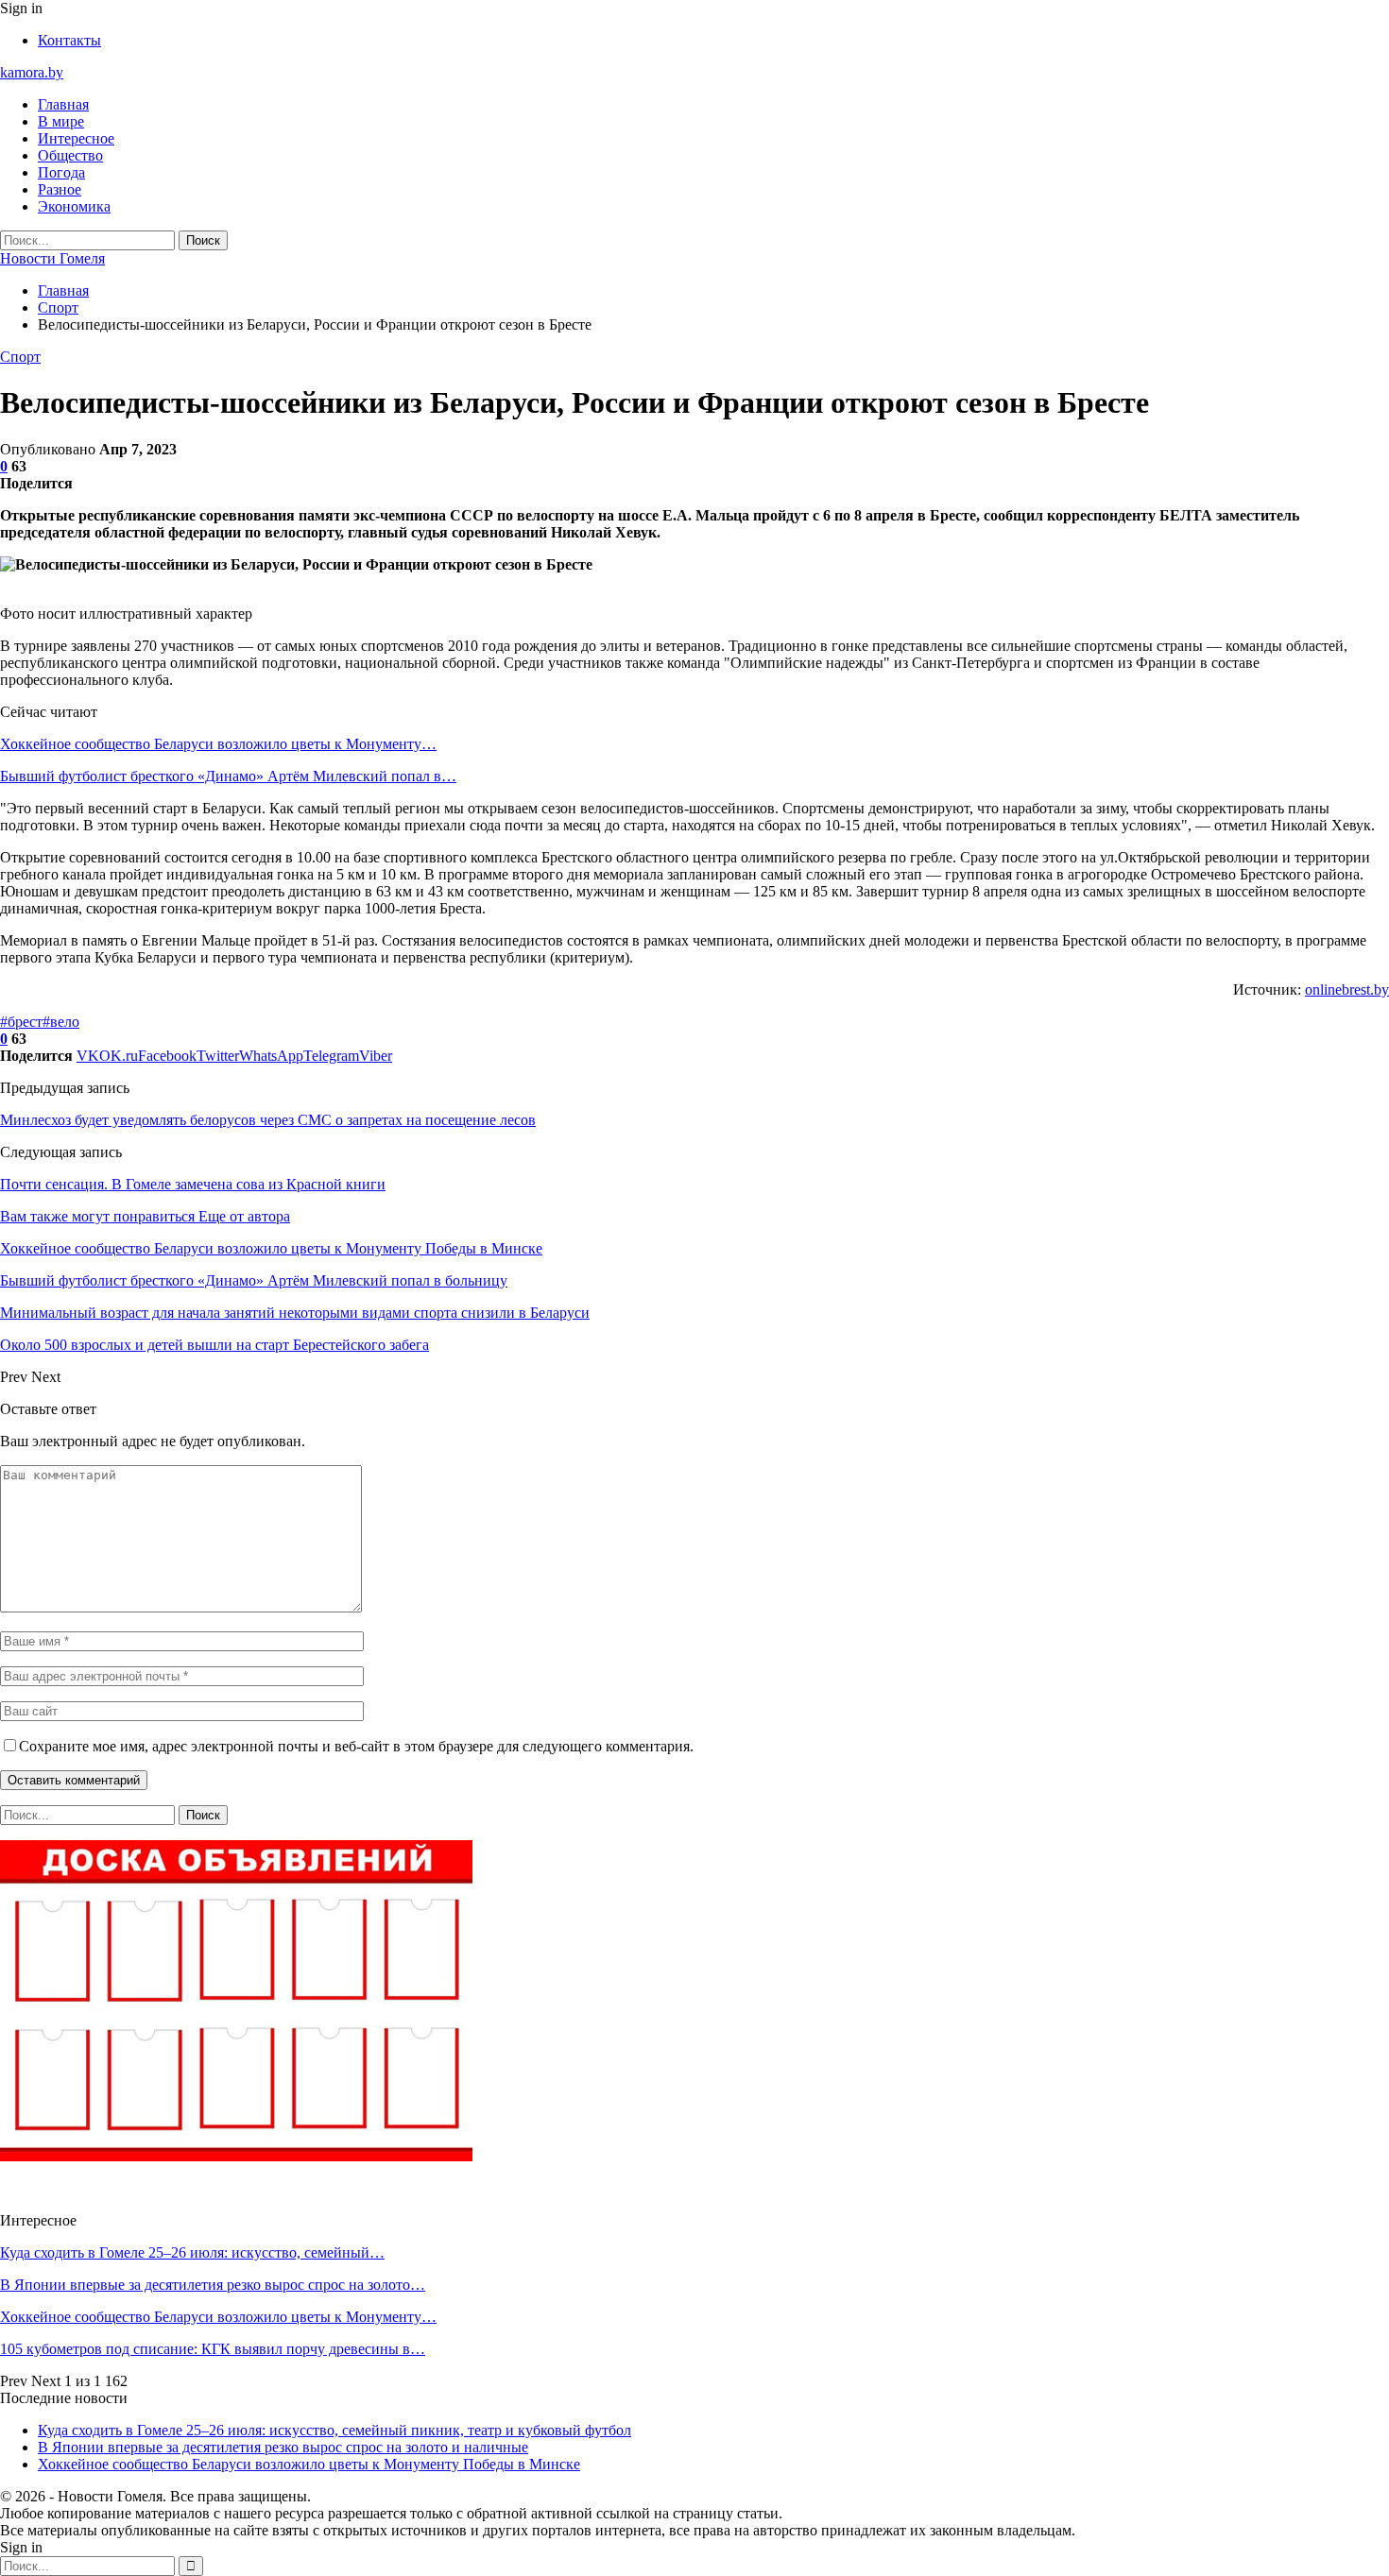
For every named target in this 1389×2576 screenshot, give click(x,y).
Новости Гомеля (52, 258)
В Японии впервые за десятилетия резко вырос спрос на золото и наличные (283, 2447)
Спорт (20, 357)
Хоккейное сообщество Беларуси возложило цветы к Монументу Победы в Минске (309, 2464)
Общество (70, 155)
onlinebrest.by (1347, 989)
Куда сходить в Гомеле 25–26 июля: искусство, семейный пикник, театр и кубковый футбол (334, 2430)
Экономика (74, 206)
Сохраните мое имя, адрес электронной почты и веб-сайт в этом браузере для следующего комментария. (356, 1746)
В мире (61, 121)
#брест (21, 1022)
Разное (60, 189)
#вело (61, 1022)
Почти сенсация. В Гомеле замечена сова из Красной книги (193, 1184)
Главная (63, 104)
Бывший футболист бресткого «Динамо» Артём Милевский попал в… (228, 776)
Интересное (76, 138)
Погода (61, 172)
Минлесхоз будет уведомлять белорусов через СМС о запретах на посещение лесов (268, 1120)
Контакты (69, 40)
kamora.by (32, 72)
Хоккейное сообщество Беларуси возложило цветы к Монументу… (218, 744)
